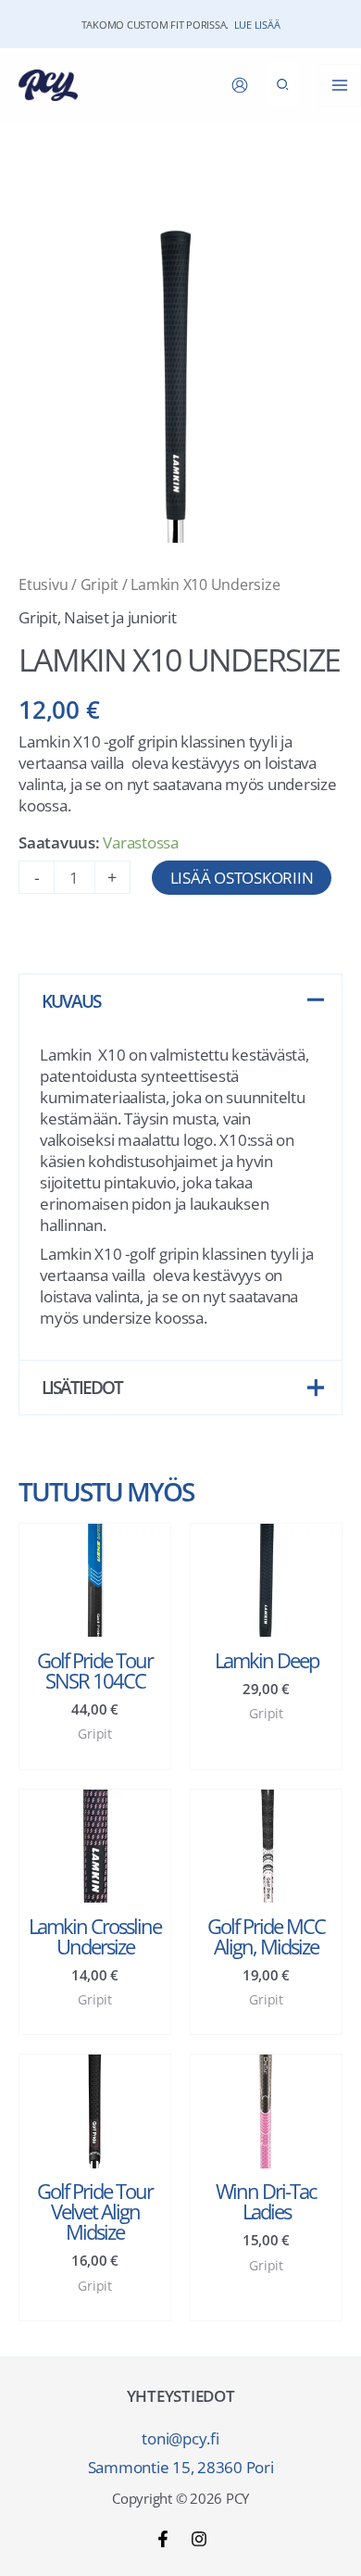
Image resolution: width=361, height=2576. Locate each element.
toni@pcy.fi (180, 2438)
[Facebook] (163, 2539)
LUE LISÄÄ (257, 25)
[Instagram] (199, 2539)
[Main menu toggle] (340, 85)
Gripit (100, 584)
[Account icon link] (240, 85)
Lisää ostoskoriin (242, 878)
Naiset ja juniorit (120, 617)
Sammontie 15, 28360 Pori (181, 2467)
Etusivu (43, 584)
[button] (283, 84)
